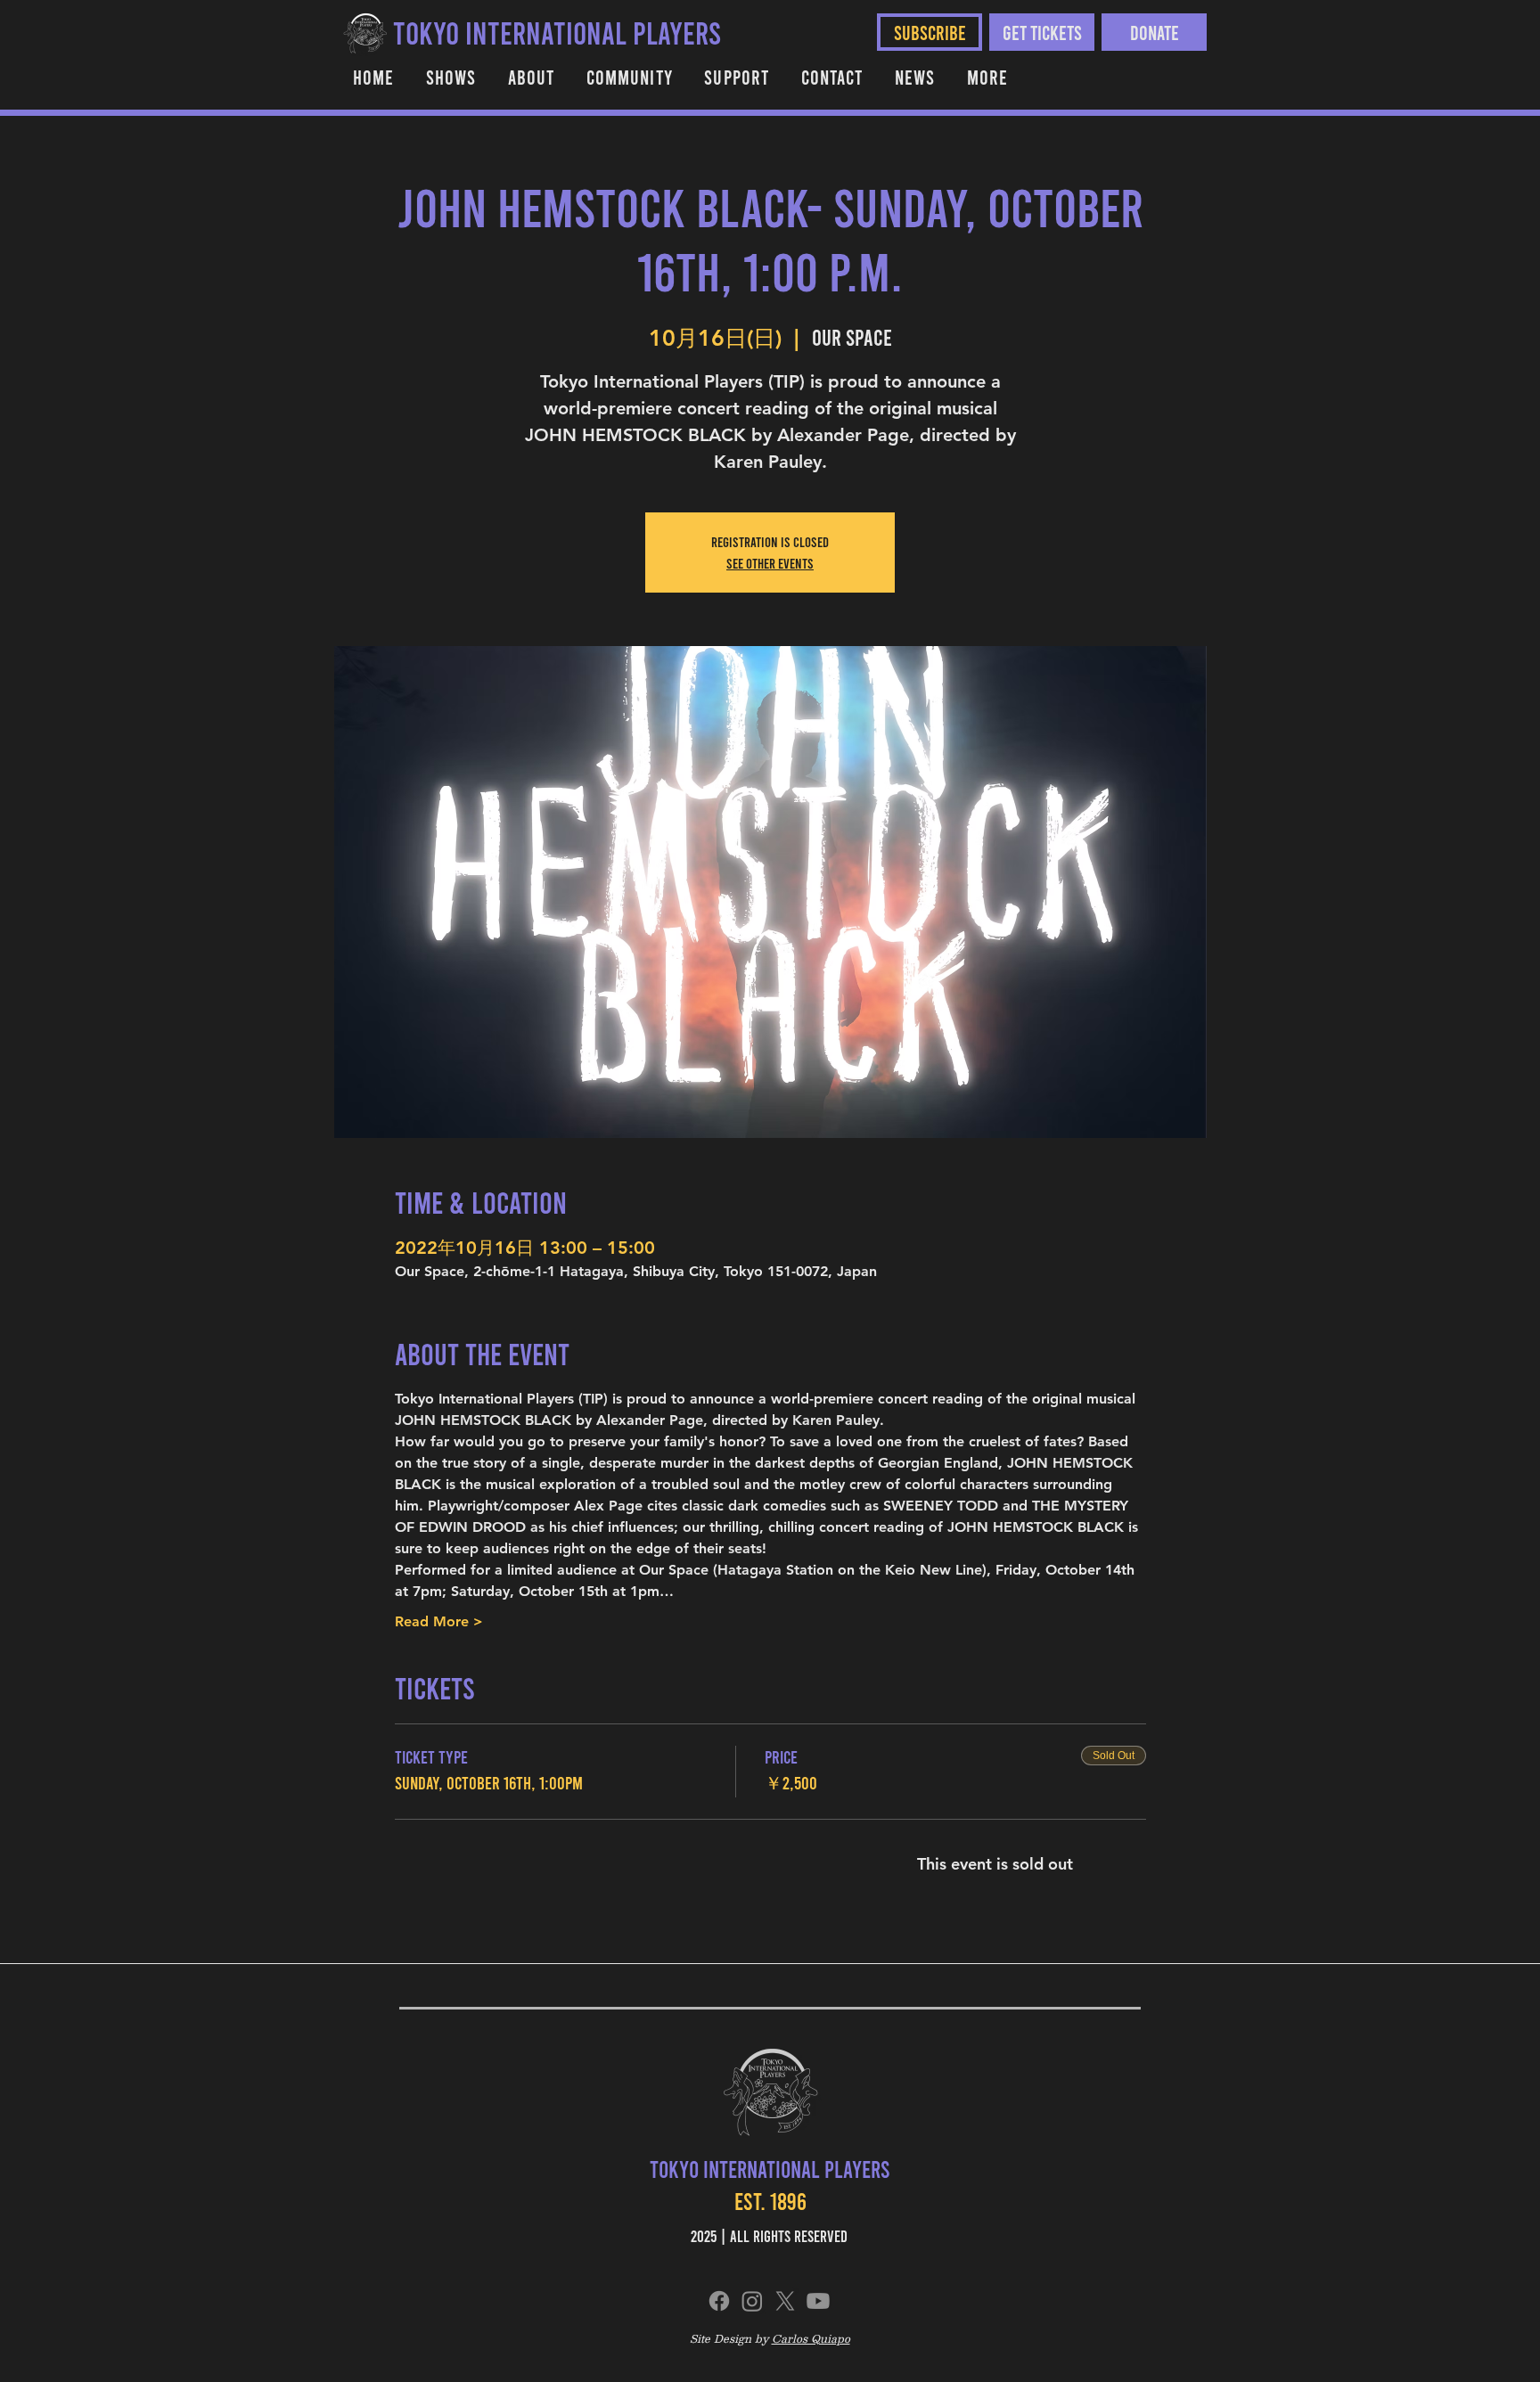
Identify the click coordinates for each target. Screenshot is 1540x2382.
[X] (785, 2301)
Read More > (439, 1621)
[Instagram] (752, 2301)
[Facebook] (719, 2301)
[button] (629, 77)
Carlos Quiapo (811, 2338)
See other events (770, 563)
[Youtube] (818, 2301)
